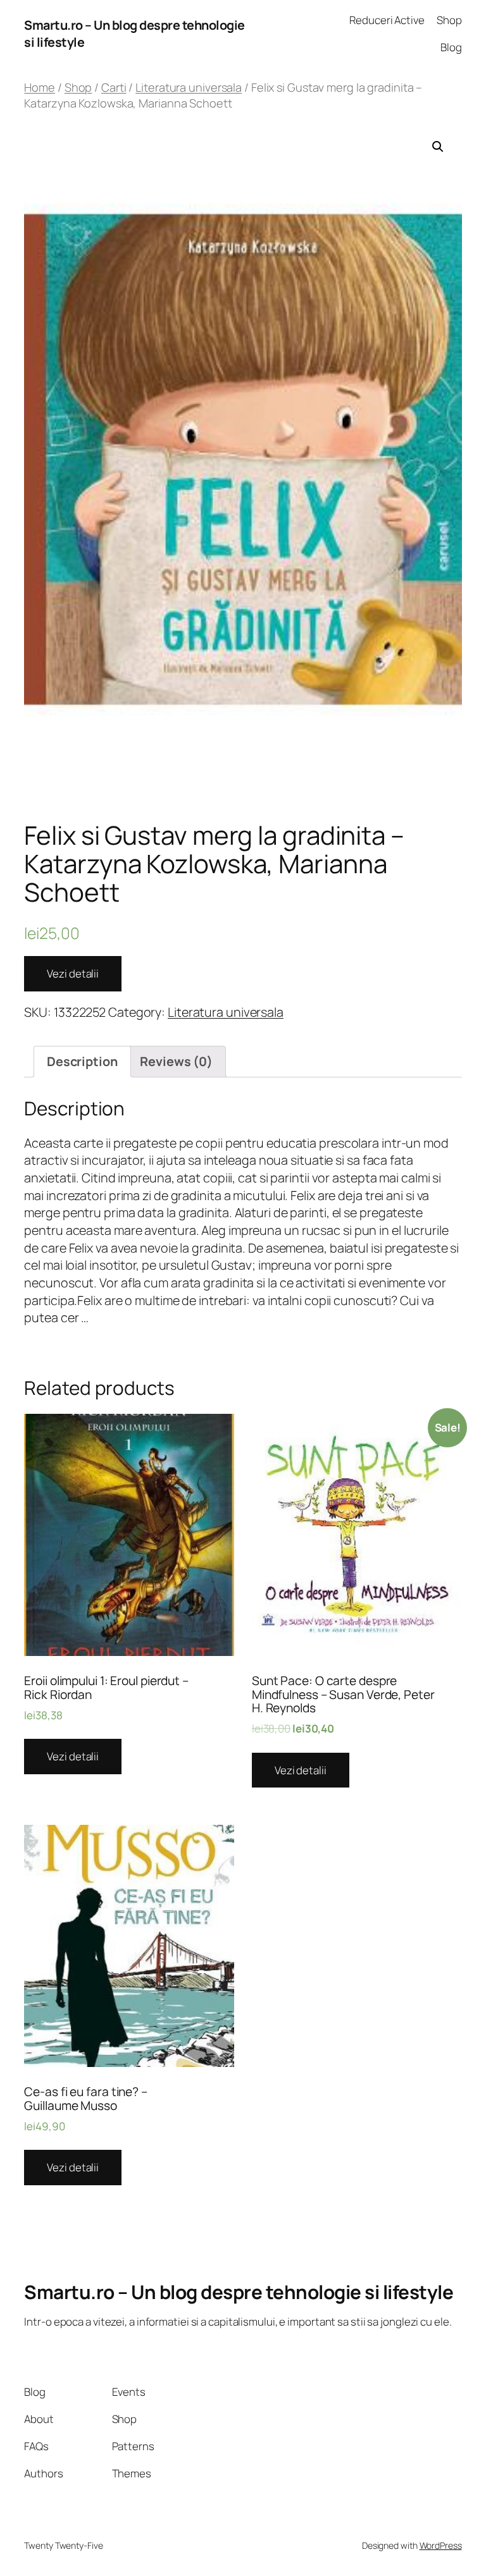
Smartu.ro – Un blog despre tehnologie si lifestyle (239, 2292)
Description (82, 1061)
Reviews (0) (176, 1061)
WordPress (441, 2545)
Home (40, 87)
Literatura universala (189, 87)
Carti (114, 87)
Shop (78, 87)
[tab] (82, 1061)
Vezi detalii (73, 973)
